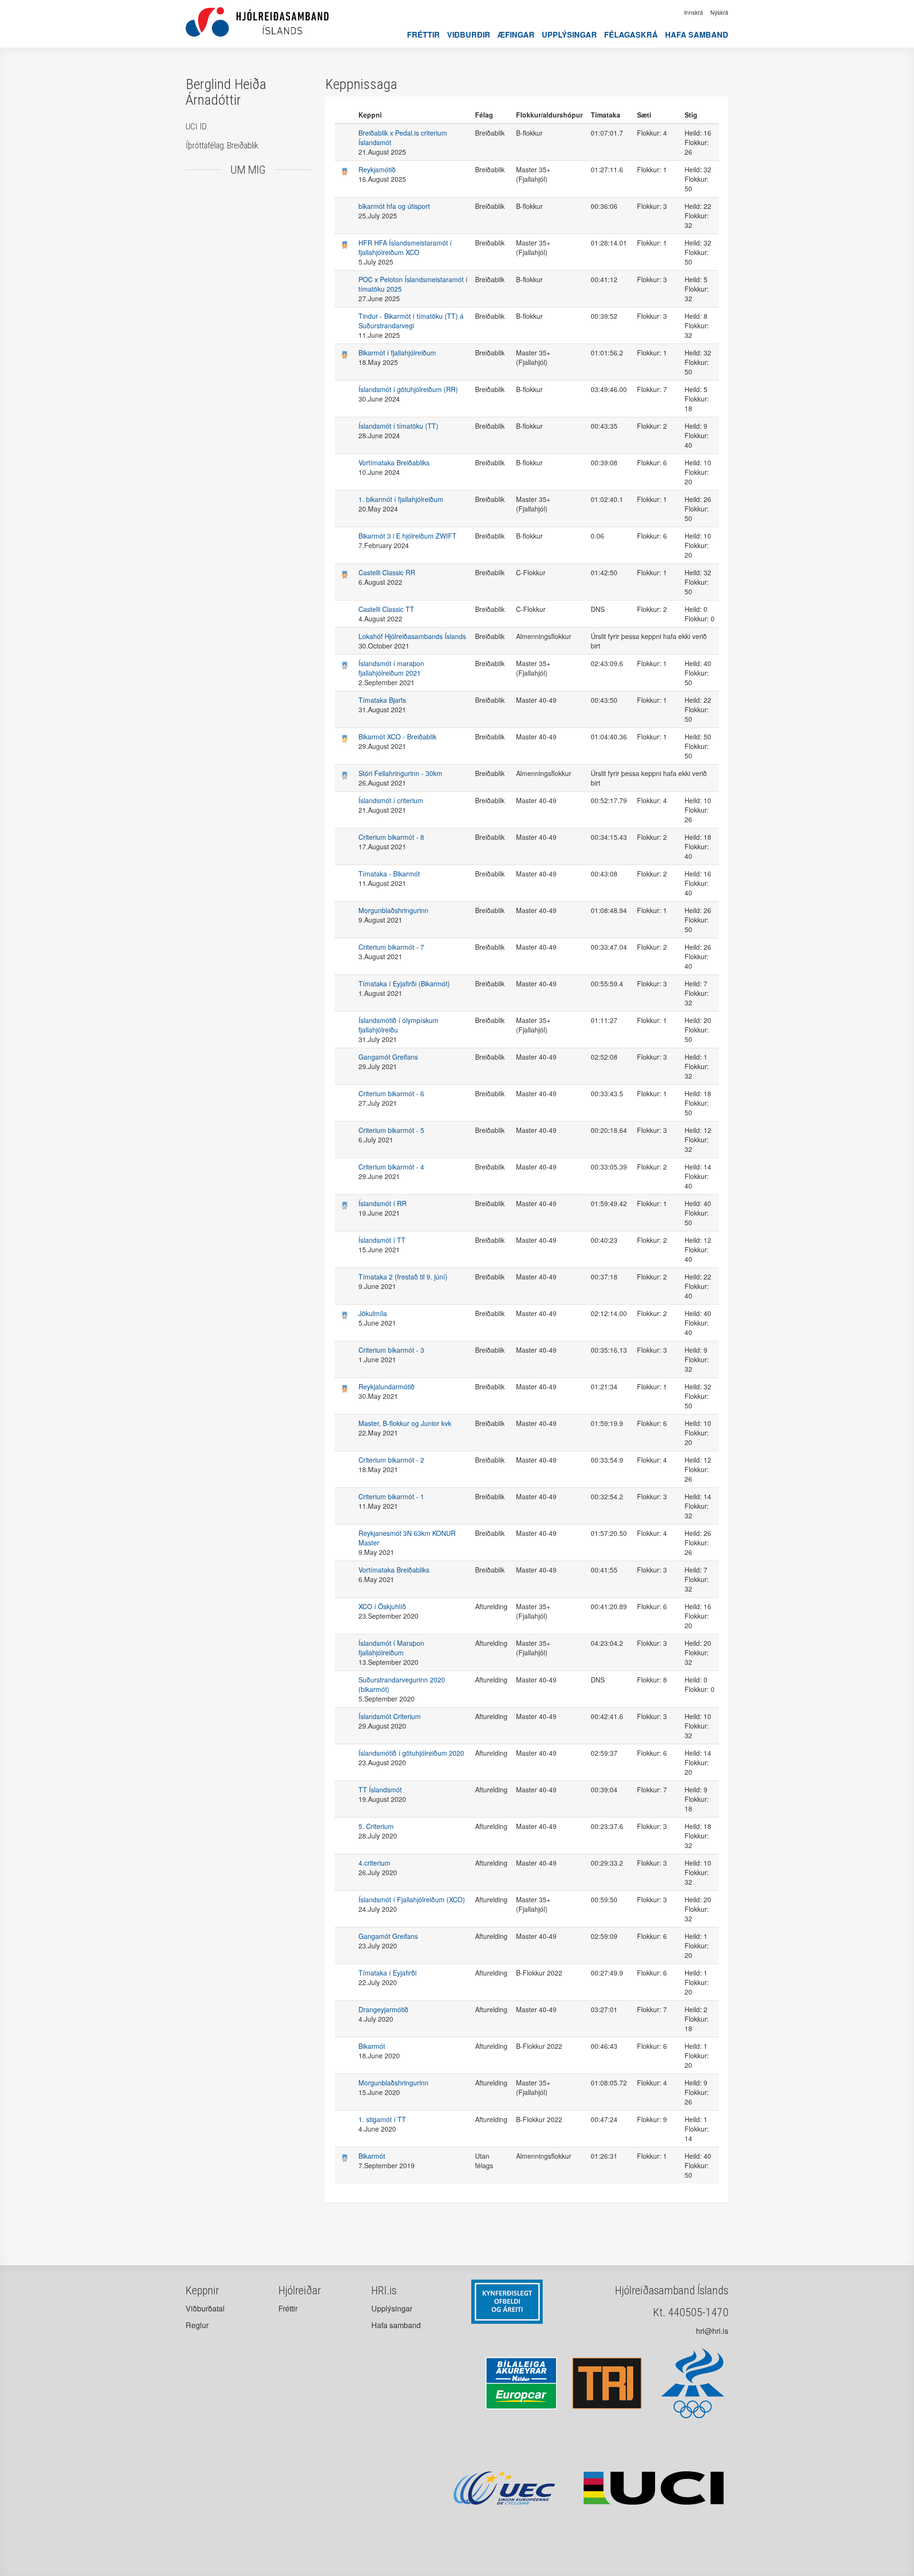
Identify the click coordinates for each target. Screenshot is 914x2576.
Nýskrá (719, 12)
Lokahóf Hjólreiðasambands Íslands (412, 636)
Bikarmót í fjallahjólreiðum (397, 353)
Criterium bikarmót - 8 (391, 837)
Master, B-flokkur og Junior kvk (405, 1423)
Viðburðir (469, 34)
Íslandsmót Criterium (390, 1716)
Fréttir (423, 34)
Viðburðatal (205, 2308)
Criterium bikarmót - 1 (391, 1496)
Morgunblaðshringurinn (393, 910)
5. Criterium (376, 1826)
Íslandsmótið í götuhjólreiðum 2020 (411, 1753)
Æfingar (516, 34)
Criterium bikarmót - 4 (391, 1167)
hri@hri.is (712, 2331)
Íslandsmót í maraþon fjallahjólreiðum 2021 (391, 668)
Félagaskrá (631, 34)
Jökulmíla (373, 1313)
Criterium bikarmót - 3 (391, 1350)
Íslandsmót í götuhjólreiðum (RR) (408, 389)
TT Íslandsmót (380, 1789)
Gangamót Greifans (388, 1057)
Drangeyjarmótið (383, 2009)
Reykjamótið (377, 169)
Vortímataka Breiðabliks (394, 462)
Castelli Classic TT (386, 609)
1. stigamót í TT (382, 2119)
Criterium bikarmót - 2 (391, 1460)
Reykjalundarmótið (387, 1386)
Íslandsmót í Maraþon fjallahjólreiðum (391, 1648)
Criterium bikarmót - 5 (391, 1130)
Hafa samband (697, 34)
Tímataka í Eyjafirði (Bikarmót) (404, 983)
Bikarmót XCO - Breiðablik (397, 737)
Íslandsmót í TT (382, 1240)
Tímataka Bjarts (382, 700)
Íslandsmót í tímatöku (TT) (398, 426)
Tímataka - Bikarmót (389, 874)
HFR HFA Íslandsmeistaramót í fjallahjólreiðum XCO (405, 247)
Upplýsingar (569, 34)
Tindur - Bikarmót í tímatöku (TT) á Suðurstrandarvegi (411, 321)
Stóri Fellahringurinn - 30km (400, 773)
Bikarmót (372, 2046)
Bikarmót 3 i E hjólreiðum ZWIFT (407, 536)
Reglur (197, 2325)
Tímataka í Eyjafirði (387, 1973)
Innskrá (694, 12)
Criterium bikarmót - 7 (391, 947)
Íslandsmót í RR (382, 1203)
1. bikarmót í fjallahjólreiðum (401, 499)
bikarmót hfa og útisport (394, 206)
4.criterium (374, 1863)
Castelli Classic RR (387, 572)
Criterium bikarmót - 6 (391, 1093)
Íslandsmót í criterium (391, 800)
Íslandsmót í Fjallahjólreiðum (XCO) (412, 1899)
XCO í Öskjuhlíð (382, 1606)
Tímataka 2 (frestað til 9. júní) (403, 1277)
